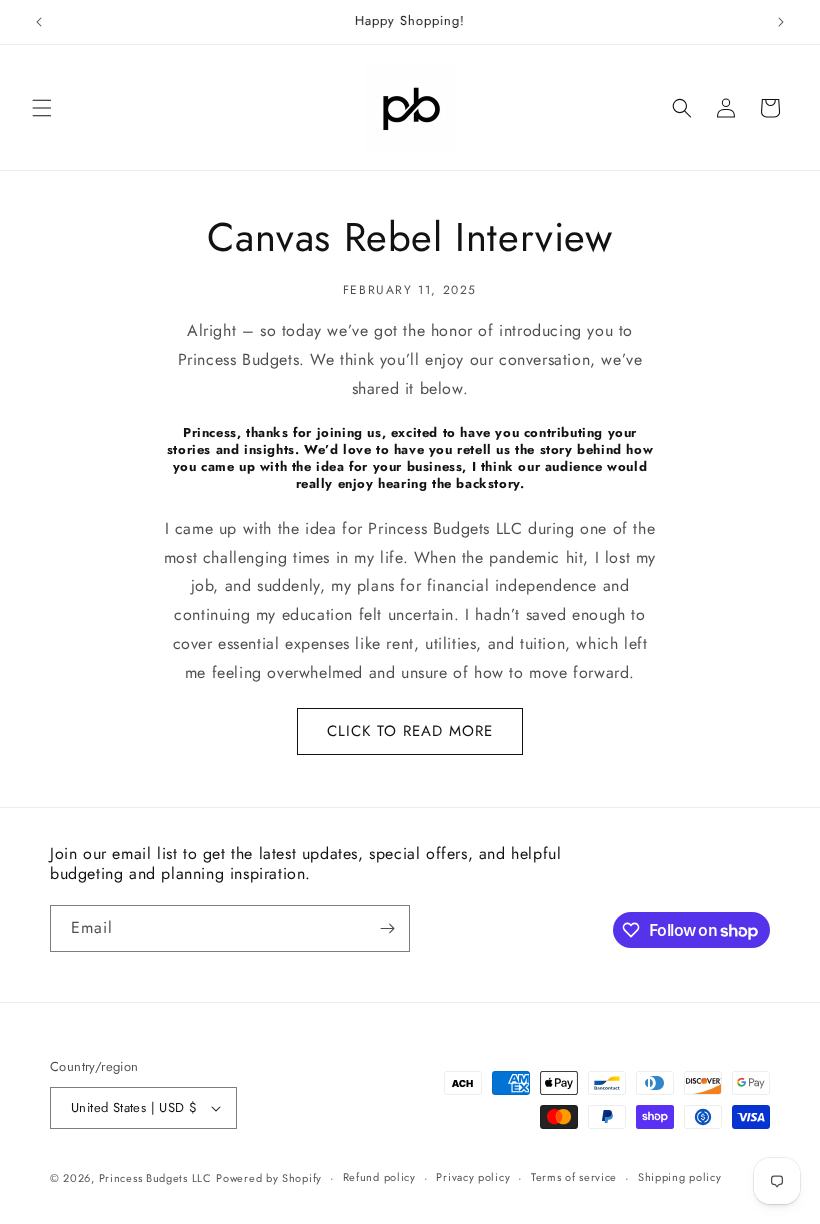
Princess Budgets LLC (155, 1178)
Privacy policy (473, 1177)
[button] (42, 108)
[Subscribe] (387, 928)
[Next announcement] (781, 22)
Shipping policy (680, 1177)
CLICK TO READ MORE (410, 731)
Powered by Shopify (269, 1178)
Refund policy (379, 1177)
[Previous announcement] (39, 22)
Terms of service (574, 1177)
